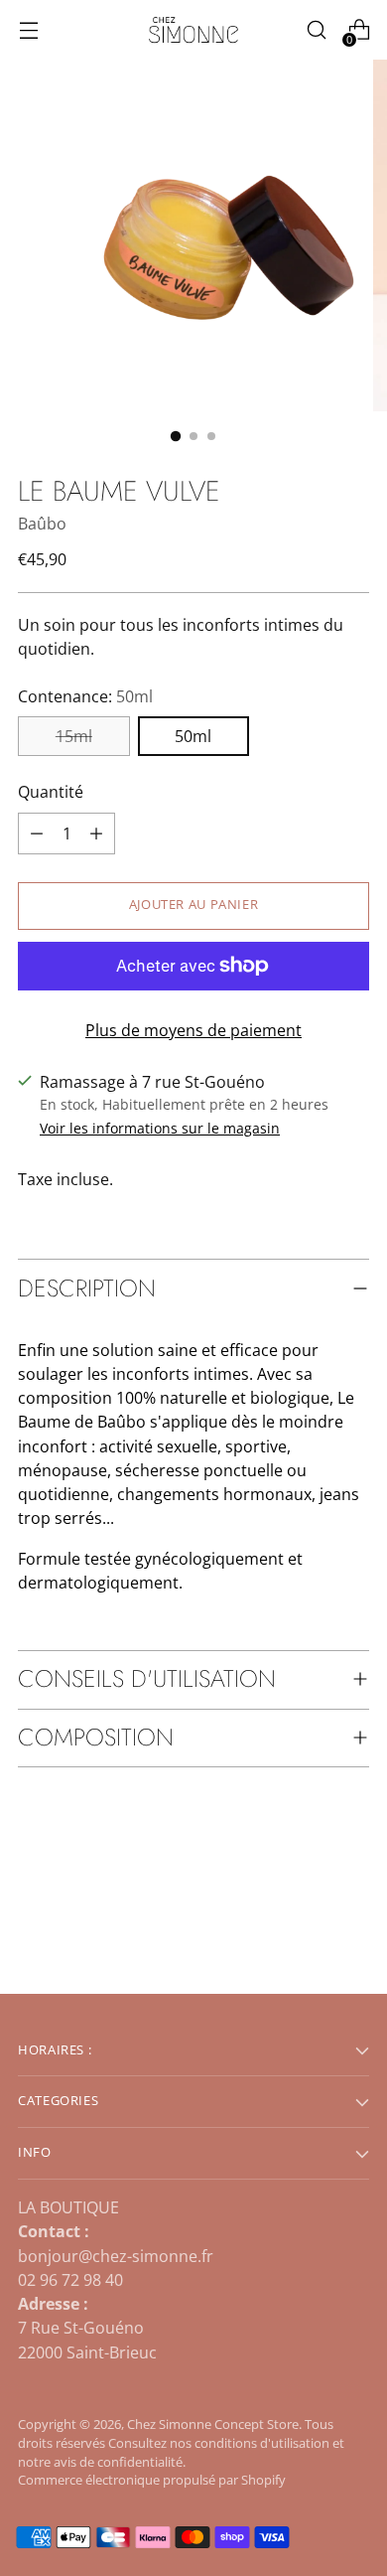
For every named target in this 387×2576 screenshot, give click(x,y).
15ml (74, 736)
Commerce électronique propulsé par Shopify (152, 2480)
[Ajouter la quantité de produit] (37, 833)
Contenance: (85, 696)
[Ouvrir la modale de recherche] (316, 30)
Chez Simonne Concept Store (213, 2424)
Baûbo (42, 524)
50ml (193, 736)
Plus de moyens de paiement (193, 1030)
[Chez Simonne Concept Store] (193, 30)
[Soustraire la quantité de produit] (96, 833)
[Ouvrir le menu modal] (28, 30)
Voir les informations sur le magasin (160, 1128)
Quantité (51, 792)
